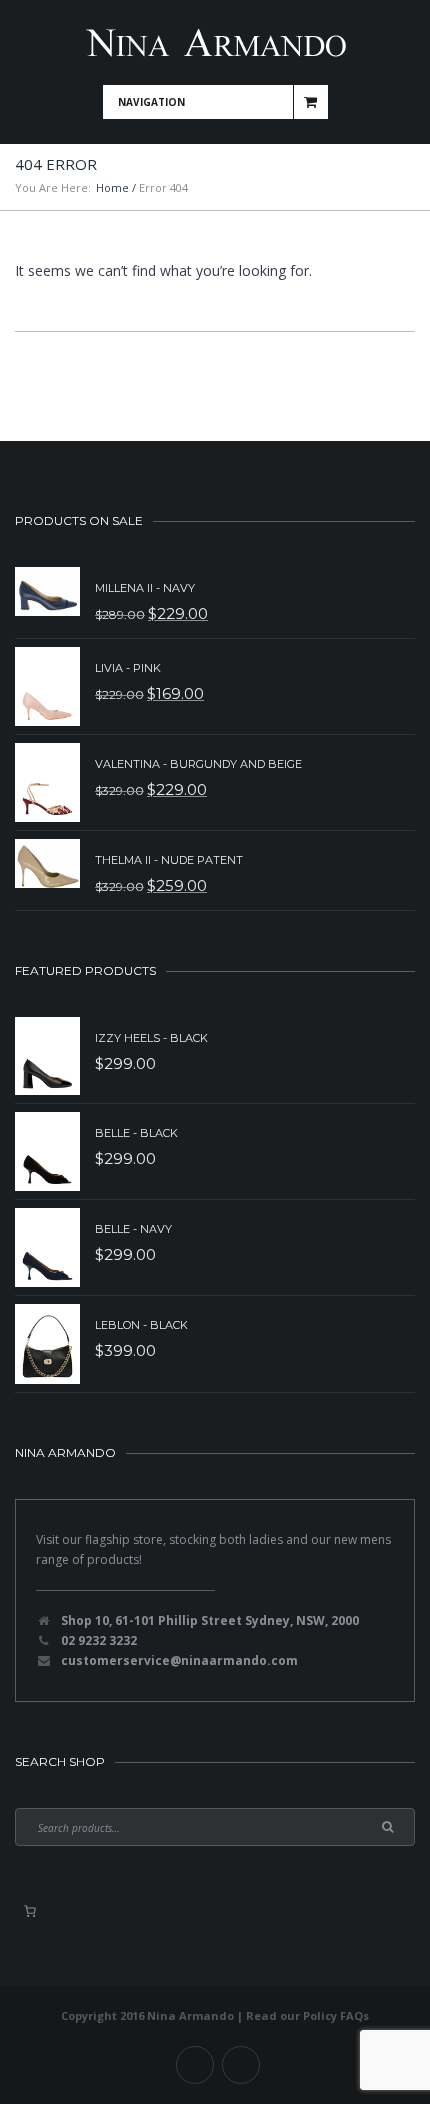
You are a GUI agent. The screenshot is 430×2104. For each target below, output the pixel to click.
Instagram (241, 2065)
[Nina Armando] (215, 42)
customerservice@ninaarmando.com (179, 1660)
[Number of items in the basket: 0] (30, 1911)
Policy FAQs (336, 2015)
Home (112, 187)
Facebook (195, 2065)
